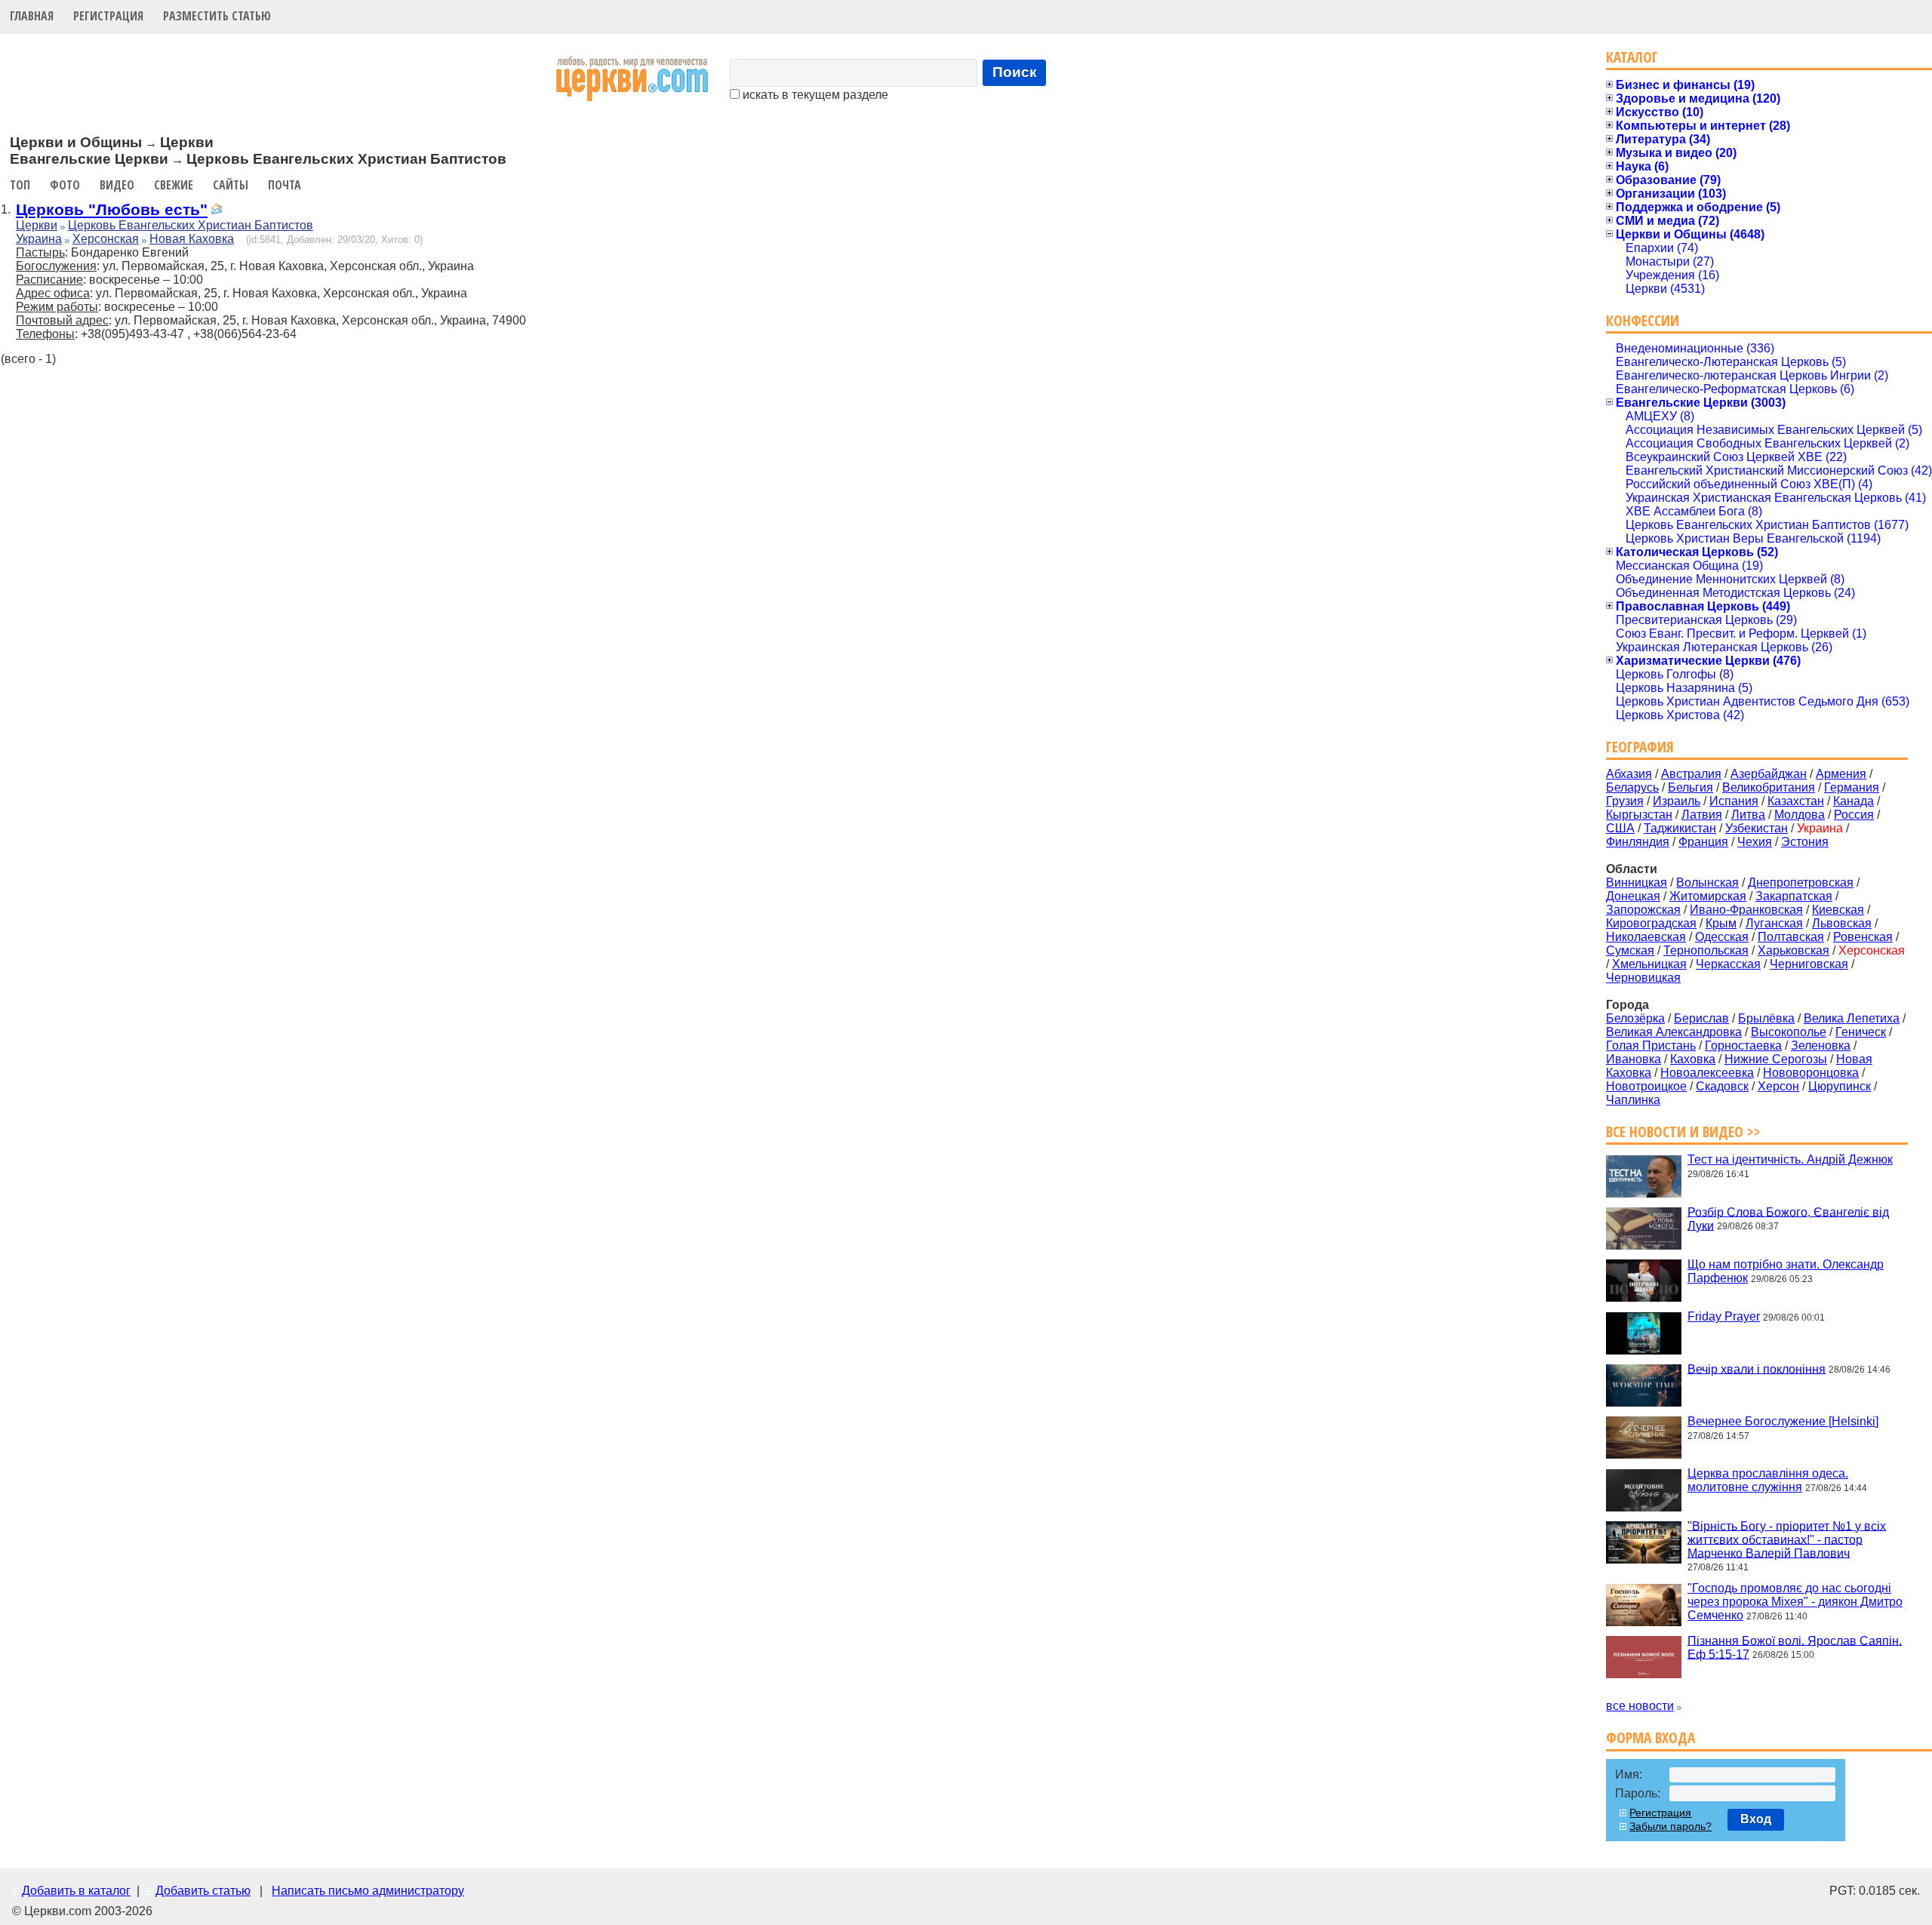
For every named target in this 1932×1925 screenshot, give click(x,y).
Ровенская (1863, 937)
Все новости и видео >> (1683, 1132)
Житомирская (1708, 896)
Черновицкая (1643, 978)
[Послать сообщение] (217, 211)
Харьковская (1794, 950)
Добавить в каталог (76, 1891)
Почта (285, 185)
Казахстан (1796, 801)
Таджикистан (1680, 828)
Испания (1734, 801)
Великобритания (1769, 787)
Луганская (1774, 923)
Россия (1854, 815)
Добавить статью (203, 1891)
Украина (39, 239)
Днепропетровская (1801, 883)
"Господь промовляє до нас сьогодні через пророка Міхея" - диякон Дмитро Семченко (1795, 1602)
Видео (117, 185)
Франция (1703, 842)
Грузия (1625, 801)
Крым (1721, 923)
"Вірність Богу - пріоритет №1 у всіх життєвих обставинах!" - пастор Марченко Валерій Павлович (1787, 1539)
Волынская (1707, 883)
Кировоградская (1651, 923)
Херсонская (106, 239)
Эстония (1805, 842)
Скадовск (1722, 1086)
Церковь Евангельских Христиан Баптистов (191, 225)
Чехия (1755, 842)
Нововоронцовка (1811, 1073)
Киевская (1838, 910)
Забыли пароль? (1671, 1826)
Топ (20, 185)
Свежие (174, 185)
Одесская (1722, 937)
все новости (1640, 1706)
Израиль (1677, 801)
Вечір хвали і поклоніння (1757, 1368)
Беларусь (1632, 787)
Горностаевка (1743, 1046)
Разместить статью (217, 16)
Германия (1852, 787)
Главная (32, 16)
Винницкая (1637, 883)
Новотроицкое (1646, 1086)
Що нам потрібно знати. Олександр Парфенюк (1786, 1271)
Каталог (1632, 57)
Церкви (37, 225)
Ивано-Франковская (1746, 910)
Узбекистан (1757, 828)
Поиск (1015, 72)
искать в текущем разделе (814, 95)
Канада (1854, 801)
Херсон (1778, 1086)
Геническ (1861, 1032)
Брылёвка (1766, 1018)
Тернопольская (1706, 950)
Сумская (1630, 950)
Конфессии (1643, 320)
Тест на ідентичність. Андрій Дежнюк (1790, 1159)
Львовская (1842, 923)
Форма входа (1651, 1737)
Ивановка (1634, 1059)
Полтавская (1791, 937)
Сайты (231, 185)
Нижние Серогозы (1776, 1059)
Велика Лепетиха (1852, 1018)
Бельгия (1690, 787)
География (1640, 747)
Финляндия (1638, 842)
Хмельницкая (1649, 964)
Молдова (1800, 815)
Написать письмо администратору (368, 1891)
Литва (1748, 815)
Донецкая (1633, 896)
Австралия (1691, 774)
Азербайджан (1769, 774)
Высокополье (1789, 1032)
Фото (65, 185)
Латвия (1702, 815)
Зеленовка (1821, 1046)
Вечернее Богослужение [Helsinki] (1783, 1421)
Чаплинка (1633, 1100)
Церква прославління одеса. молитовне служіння (1768, 1480)
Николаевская (1646, 937)
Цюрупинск (1840, 1086)
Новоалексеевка (1707, 1073)
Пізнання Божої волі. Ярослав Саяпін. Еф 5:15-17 (1795, 1647)
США (1620, 828)
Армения (1841, 774)
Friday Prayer (1724, 1316)
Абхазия (1629, 774)
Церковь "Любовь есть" (112, 209)
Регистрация (108, 16)
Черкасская (1728, 964)
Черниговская (1809, 964)
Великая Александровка (1674, 1032)
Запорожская (1643, 910)
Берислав (1701, 1018)
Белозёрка (1635, 1018)
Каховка (1693, 1059)
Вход (1756, 1819)
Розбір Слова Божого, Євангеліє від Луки (1788, 1218)
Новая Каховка (192, 239)
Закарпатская (1794, 896)
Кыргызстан (1639, 815)
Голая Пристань (1651, 1046)
